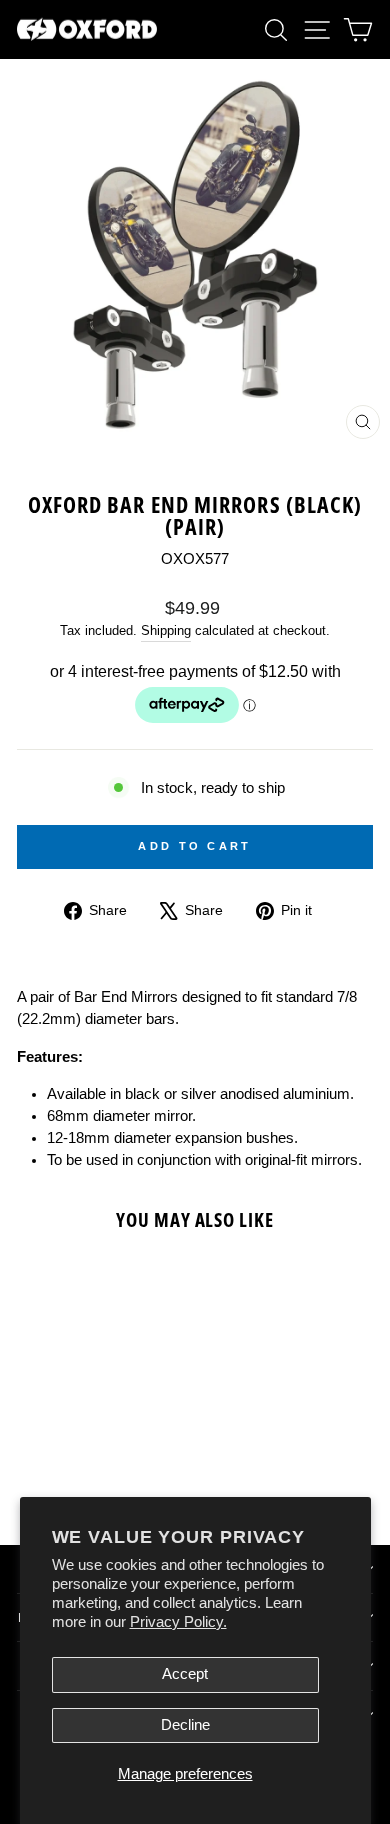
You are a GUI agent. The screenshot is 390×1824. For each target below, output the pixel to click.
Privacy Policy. (178, 1622)
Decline (185, 1725)
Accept (185, 1674)
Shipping (166, 631)
